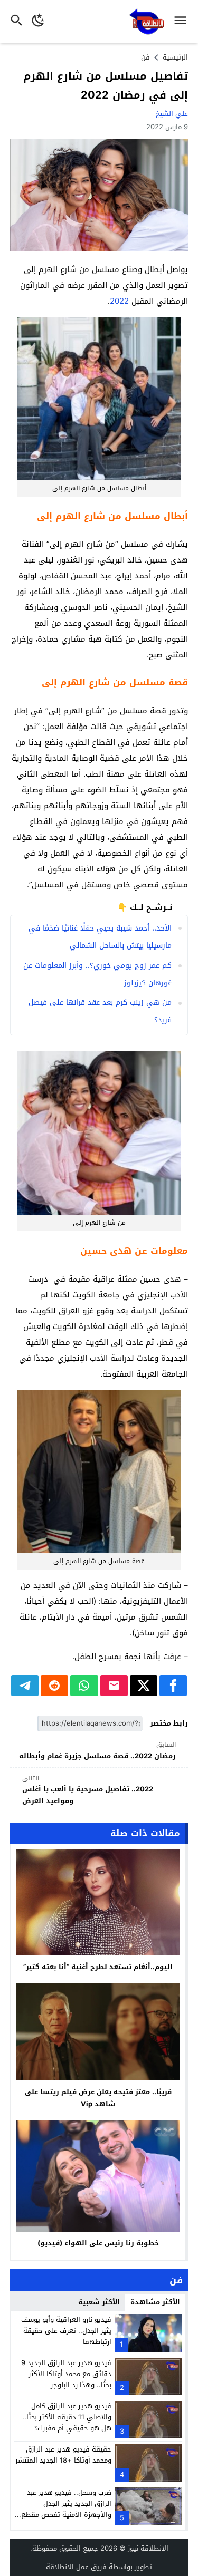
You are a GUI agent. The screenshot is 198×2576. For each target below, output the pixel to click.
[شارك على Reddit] (54, 1686)
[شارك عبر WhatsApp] (84, 1686)
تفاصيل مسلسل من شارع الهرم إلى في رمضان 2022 (106, 85)
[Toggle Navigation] (183, 22)
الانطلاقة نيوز (148, 2548)
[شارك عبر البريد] (114, 1686)
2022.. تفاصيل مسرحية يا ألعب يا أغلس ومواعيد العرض (88, 1790)
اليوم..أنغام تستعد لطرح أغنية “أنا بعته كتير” (98, 1967)
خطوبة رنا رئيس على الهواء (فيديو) (98, 2243)
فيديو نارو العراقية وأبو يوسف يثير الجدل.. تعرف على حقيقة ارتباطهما (66, 2331)
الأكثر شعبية (99, 2302)
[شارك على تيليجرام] (25, 1686)
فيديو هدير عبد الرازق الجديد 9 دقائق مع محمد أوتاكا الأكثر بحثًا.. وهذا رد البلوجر (66, 2374)
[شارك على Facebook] (173, 1686)
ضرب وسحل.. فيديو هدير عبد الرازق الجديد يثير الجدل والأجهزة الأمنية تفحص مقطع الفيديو (66, 2509)
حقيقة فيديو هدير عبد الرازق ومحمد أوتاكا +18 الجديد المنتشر (63, 2455)
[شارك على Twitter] (144, 1686)
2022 (119, 301)
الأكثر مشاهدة (155, 2302)
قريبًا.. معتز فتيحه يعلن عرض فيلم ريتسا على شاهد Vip (98, 2098)
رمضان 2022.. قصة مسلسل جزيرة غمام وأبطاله (97, 1751)
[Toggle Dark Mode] (38, 22)
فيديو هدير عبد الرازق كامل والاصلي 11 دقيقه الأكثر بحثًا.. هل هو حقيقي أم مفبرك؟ (67, 2417)
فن (145, 57)
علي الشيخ (172, 114)
